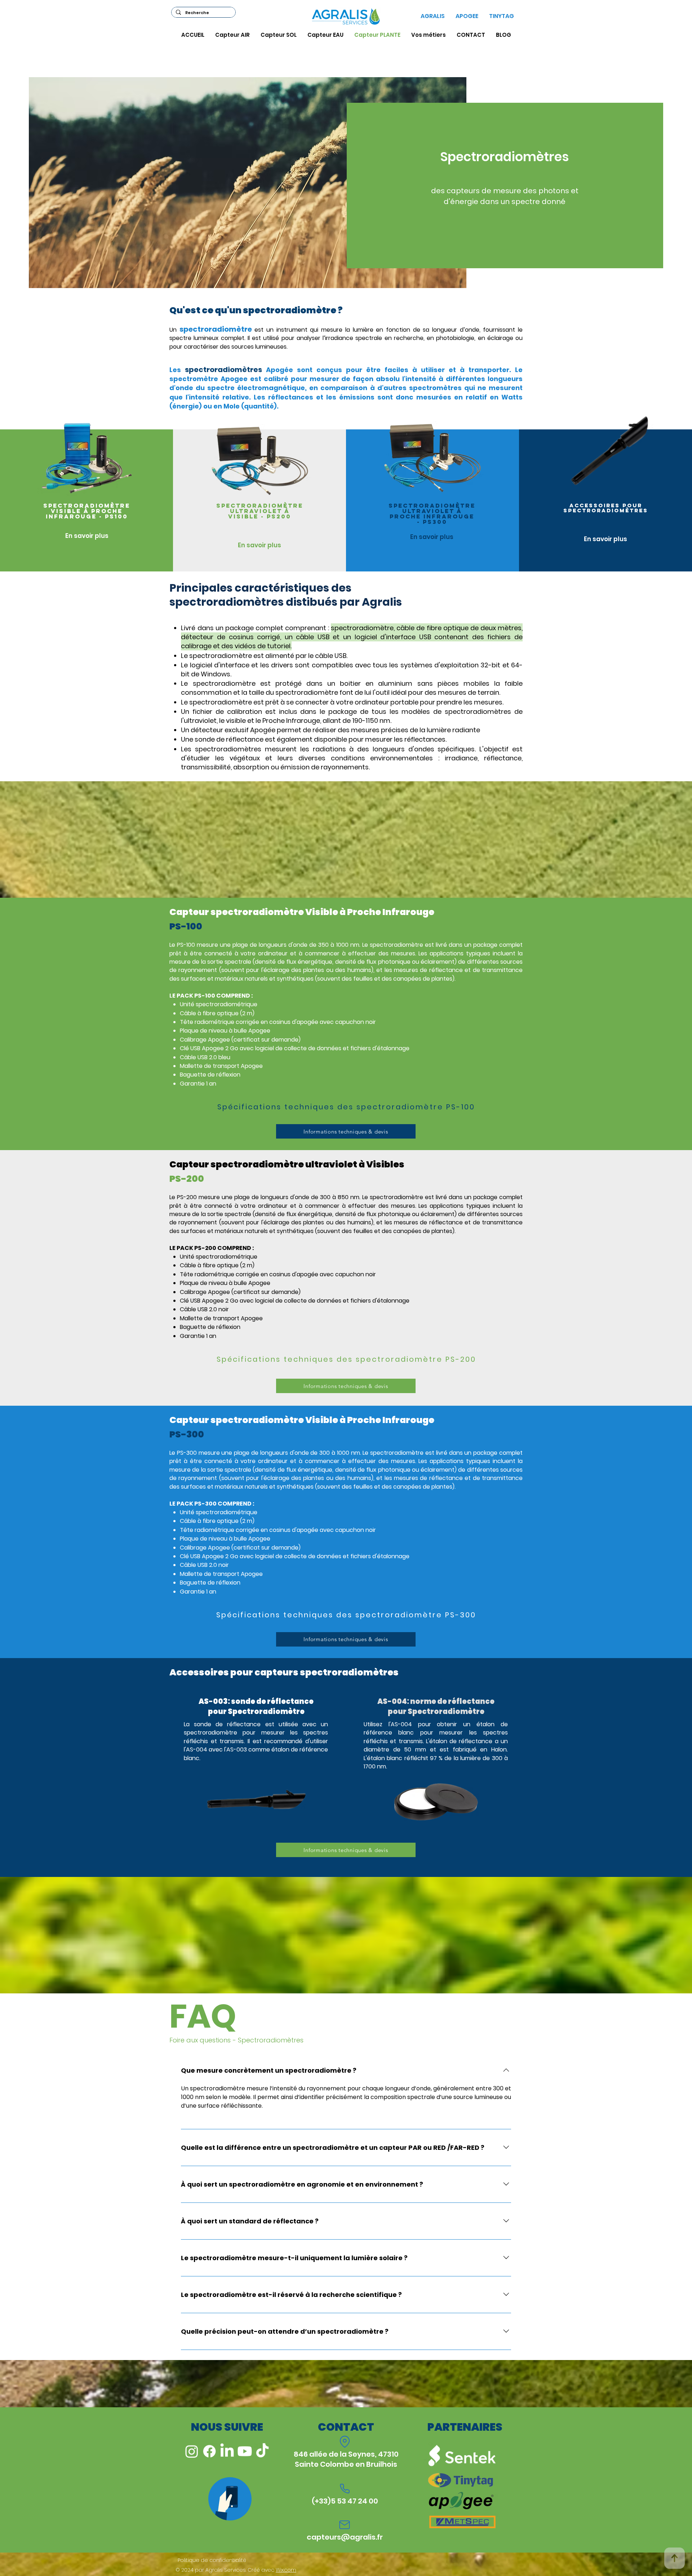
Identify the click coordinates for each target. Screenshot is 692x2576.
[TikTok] (262, 2451)
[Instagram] (192, 2451)
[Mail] (345, 2525)
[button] (346, 1107)
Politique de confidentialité (212, 2560)
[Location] (345, 2442)
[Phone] (345, 2489)
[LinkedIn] (227, 2451)
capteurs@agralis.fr (345, 2537)
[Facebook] (209, 2451)
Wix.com (286, 2570)
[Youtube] (245, 2451)
